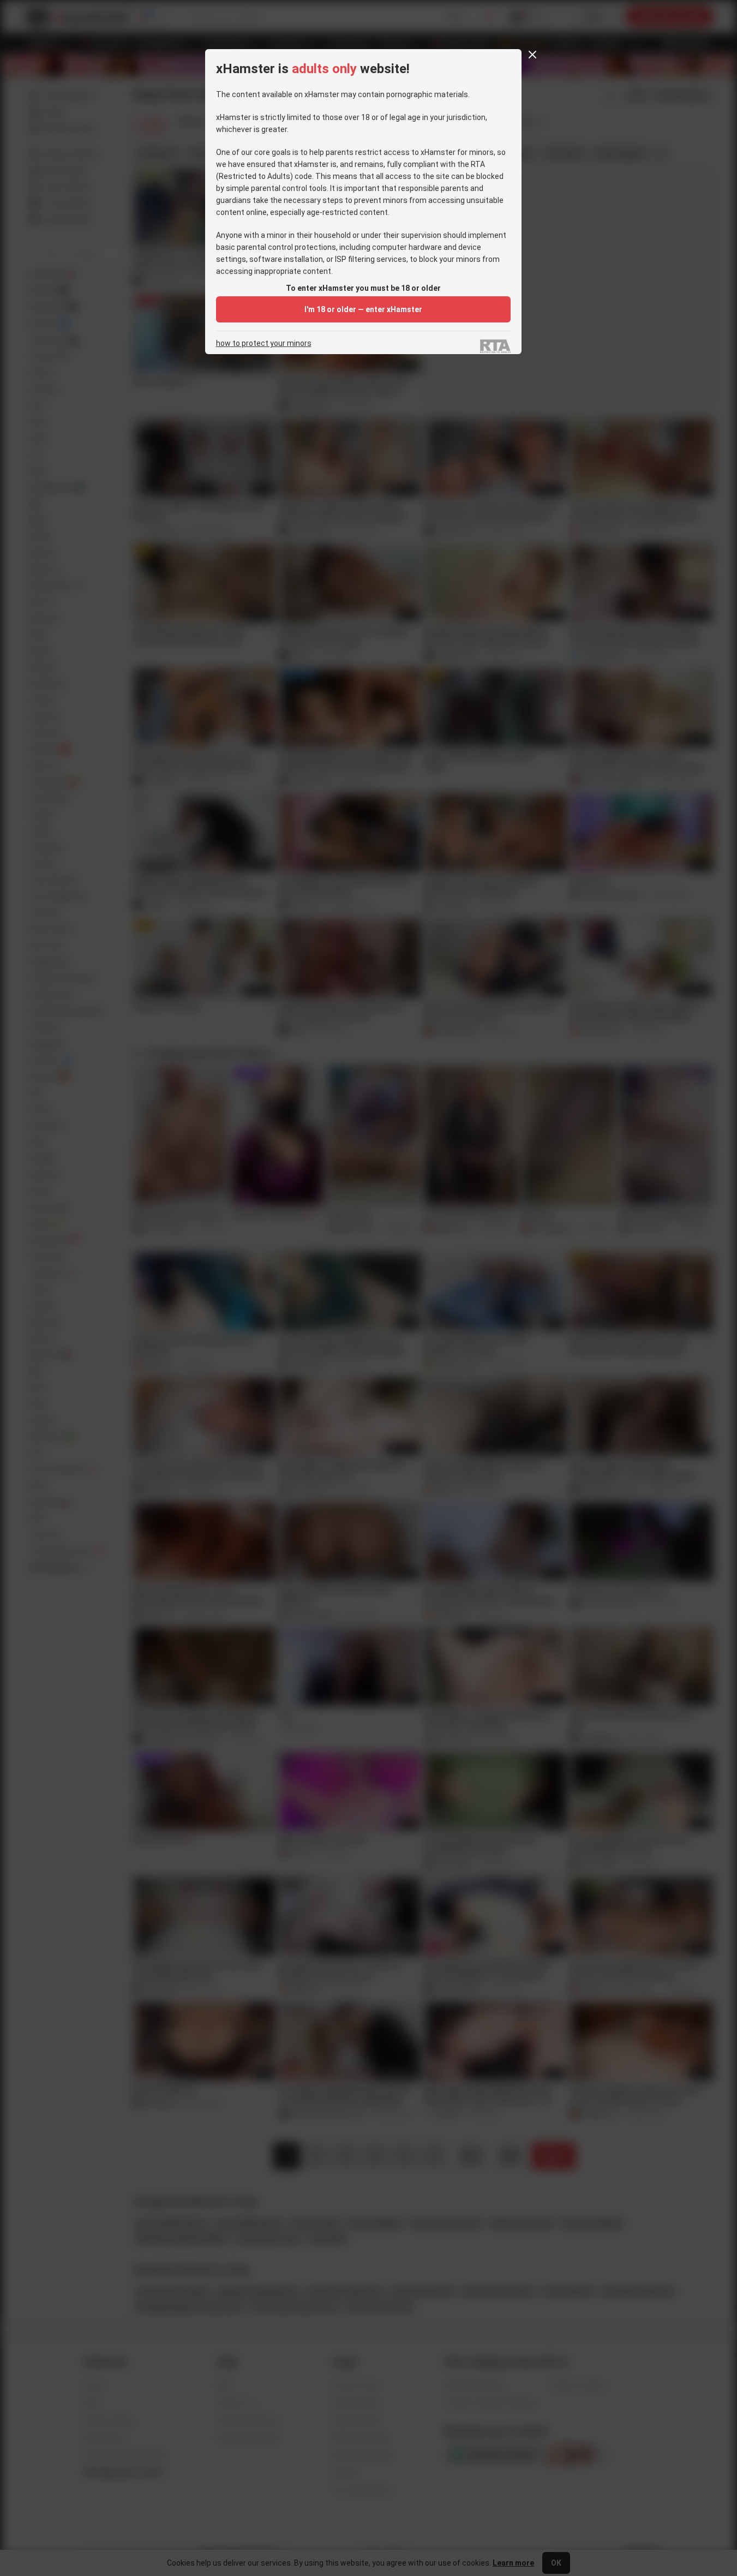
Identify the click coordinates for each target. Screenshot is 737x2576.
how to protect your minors (264, 343)
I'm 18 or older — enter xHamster (363, 309)
